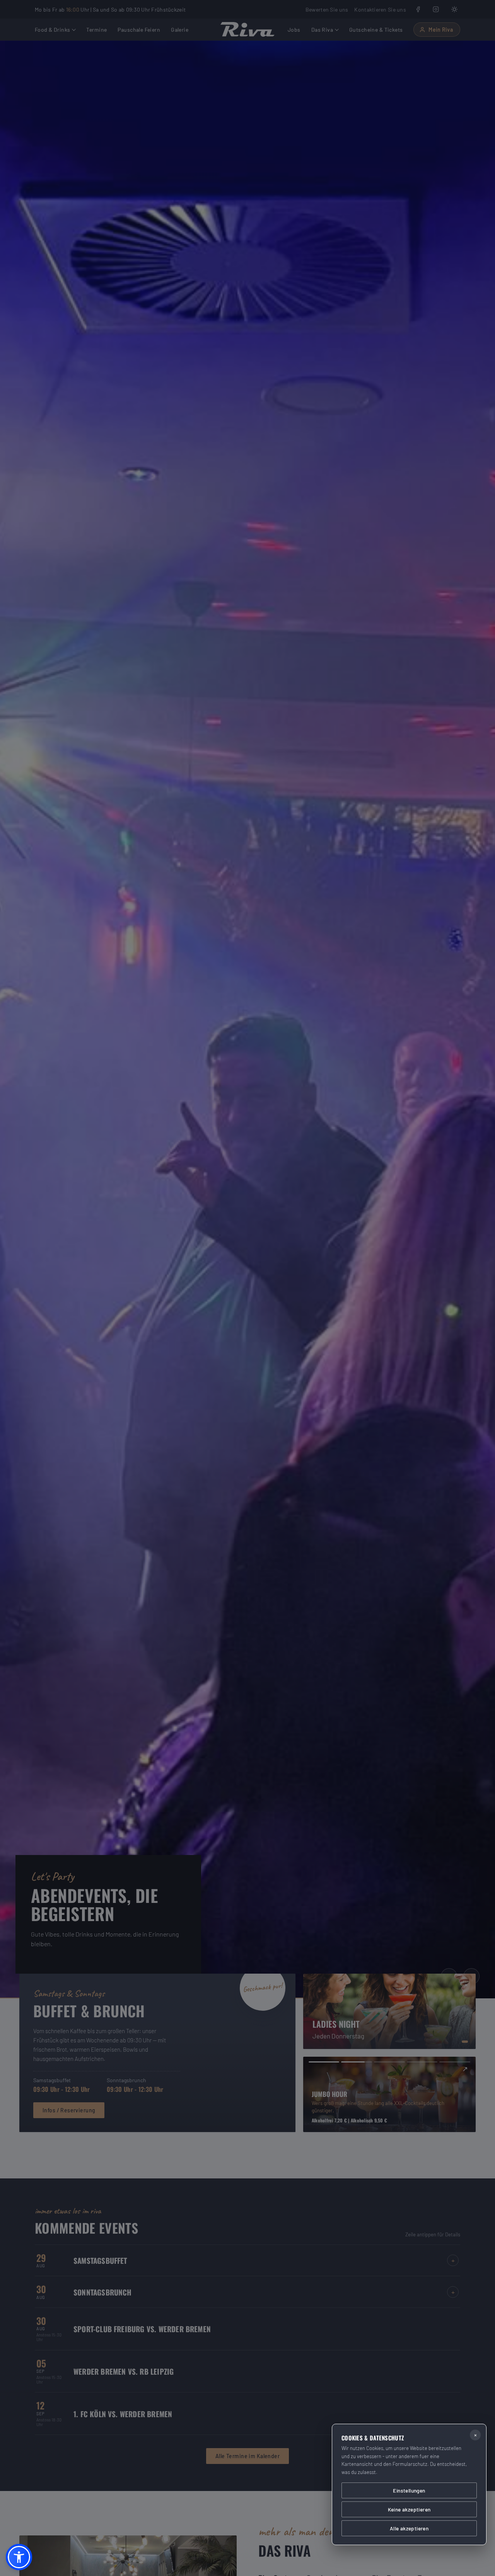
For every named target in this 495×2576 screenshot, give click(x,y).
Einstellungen (409, 2490)
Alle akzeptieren (409, 2528)
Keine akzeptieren (409, 2509)
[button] (19, 2557)
